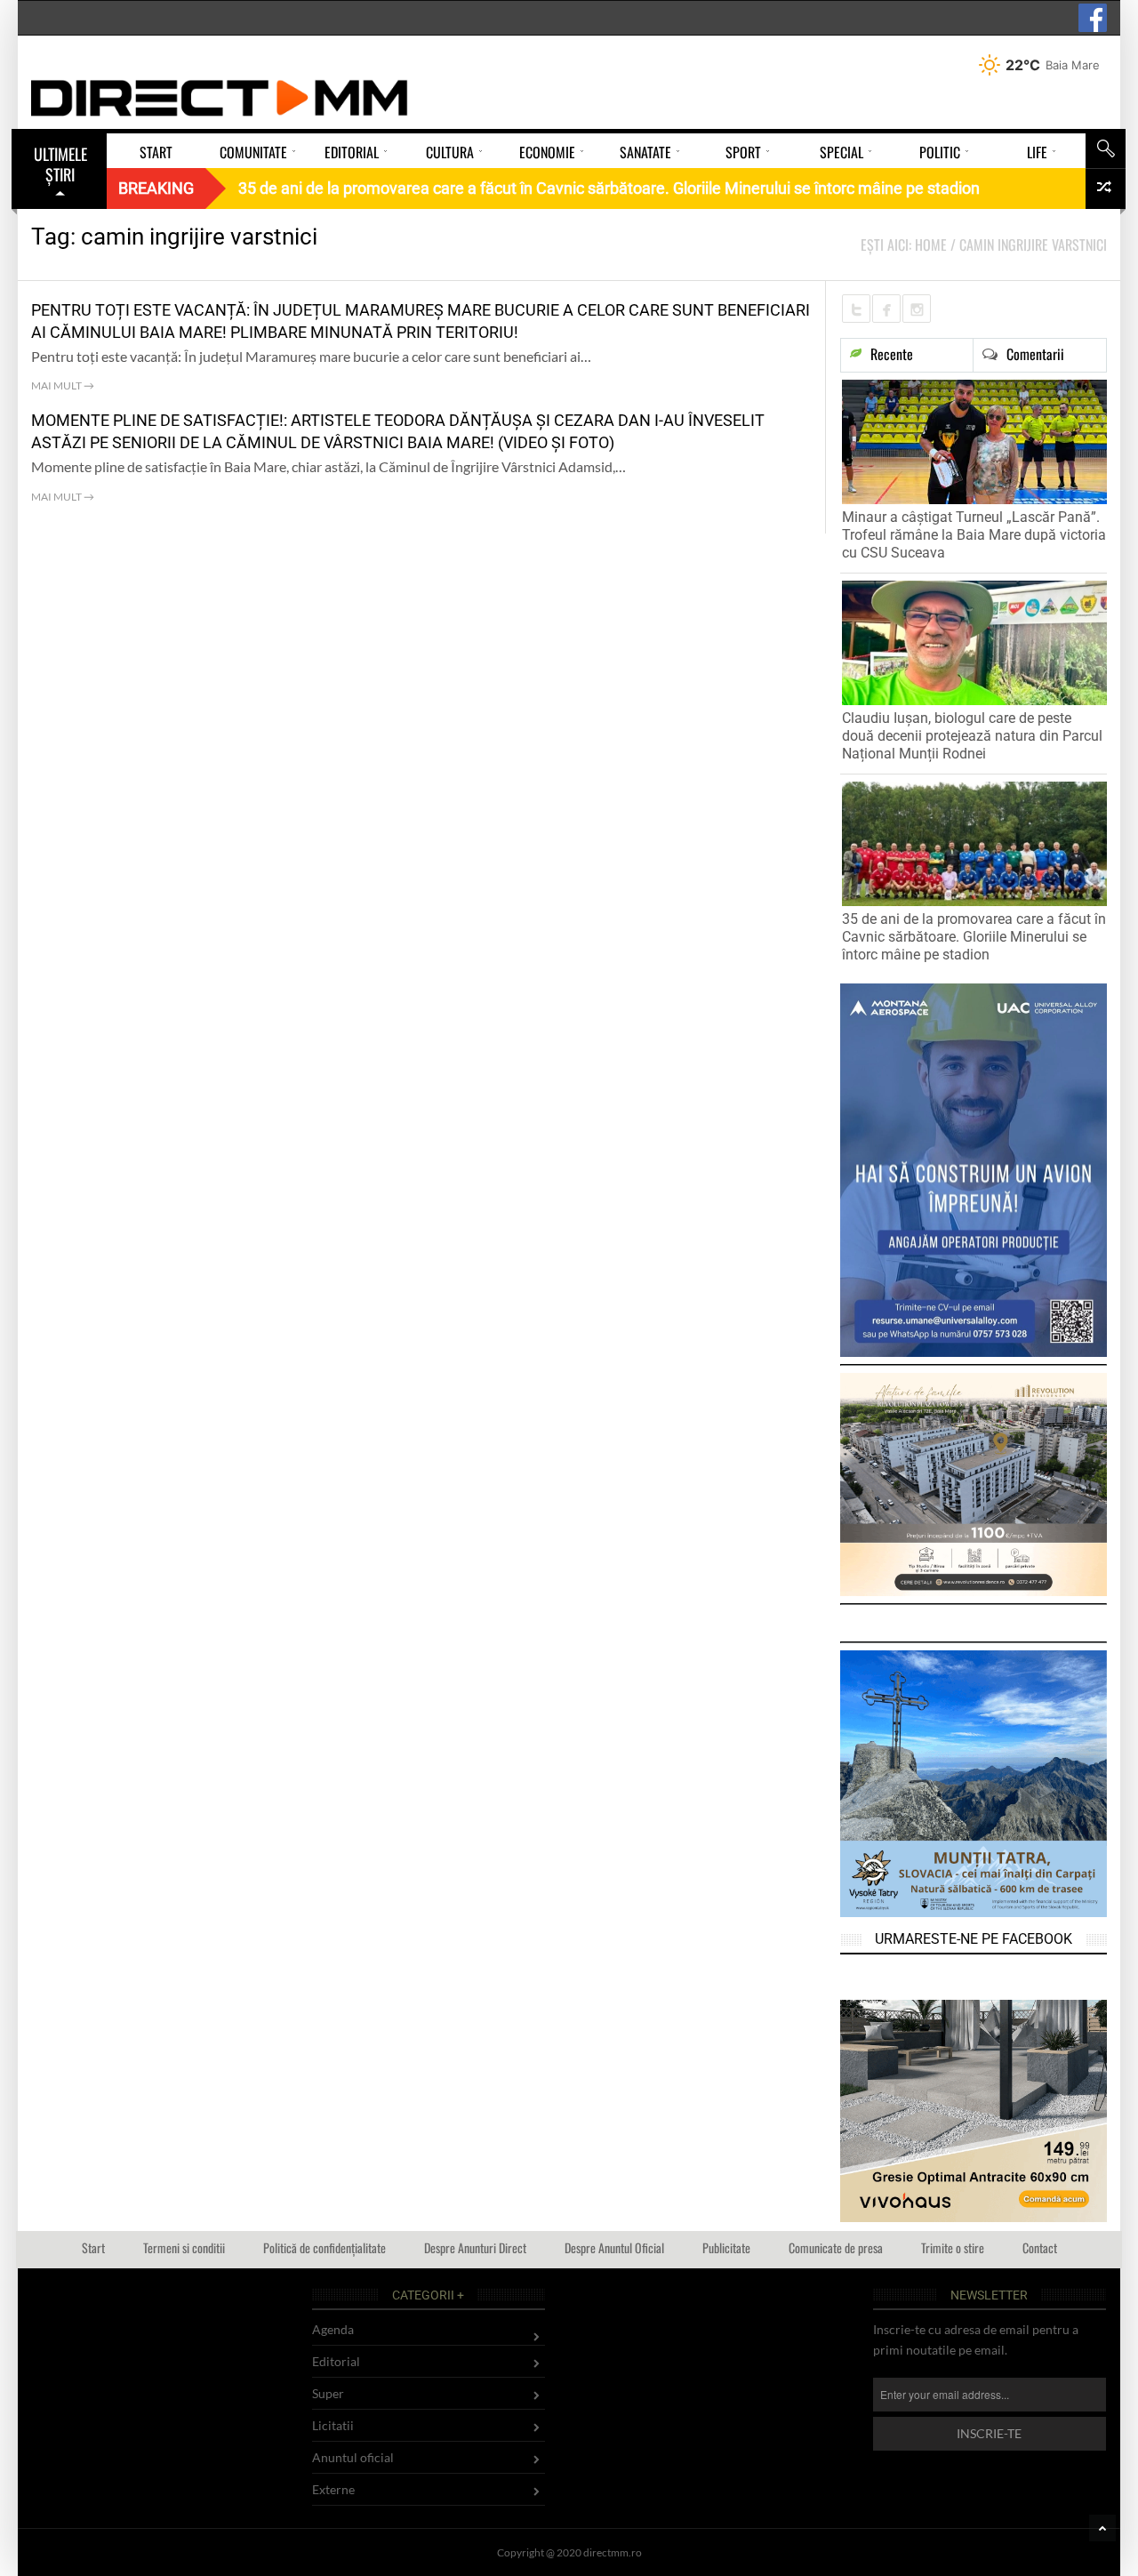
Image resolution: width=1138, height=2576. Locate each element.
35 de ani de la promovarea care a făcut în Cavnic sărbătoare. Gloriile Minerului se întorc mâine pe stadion (974, 937)
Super (328, 2393)
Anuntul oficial (353, 2457)
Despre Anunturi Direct (475, 2247)
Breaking (156, 188)
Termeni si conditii (184, 2247)
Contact (1040, 2247)
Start (93, 2247)
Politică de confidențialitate (325, 2247)
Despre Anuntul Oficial (614, 2247)
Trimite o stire (953, 2247)
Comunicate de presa (836, 2247)
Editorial (336, 2361)
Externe (333, 2489)
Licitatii (333, 2425)
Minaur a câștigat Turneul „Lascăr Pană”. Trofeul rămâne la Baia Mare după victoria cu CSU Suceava (974, 535)
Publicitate (726, 2247)
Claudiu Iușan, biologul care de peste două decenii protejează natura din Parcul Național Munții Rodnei (972, 736)
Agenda (333, 2329)
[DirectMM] (220, 98)
